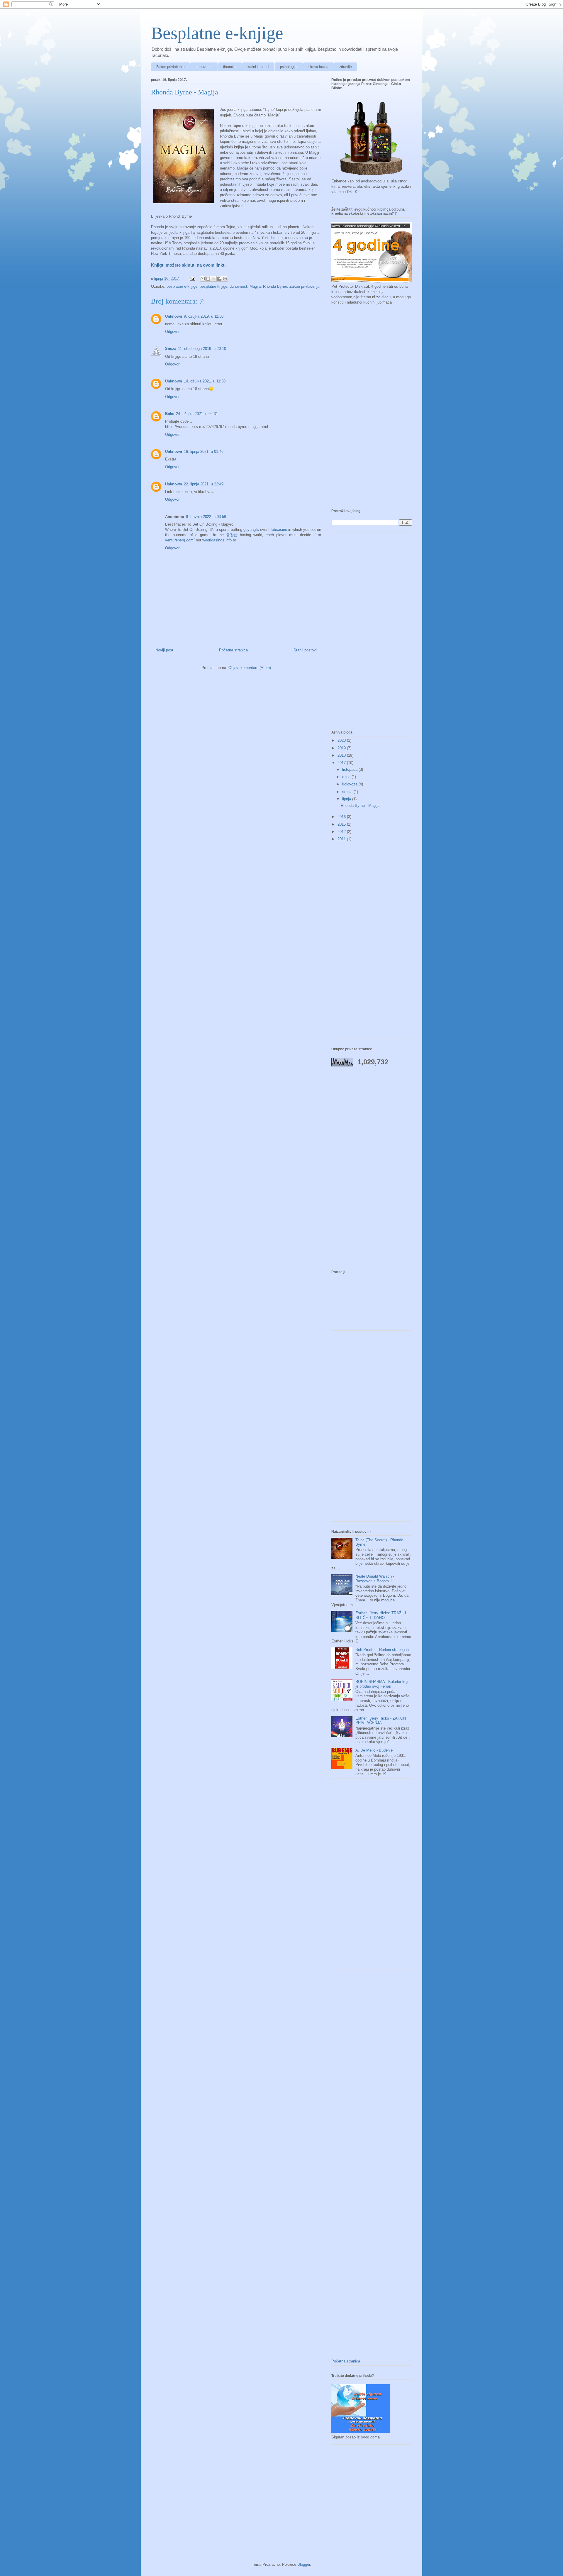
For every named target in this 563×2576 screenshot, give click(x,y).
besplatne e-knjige (182, 286)
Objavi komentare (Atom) (250, 668)
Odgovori (173, 332)
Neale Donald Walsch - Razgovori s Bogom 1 (375, 1579)
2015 (342, 824)
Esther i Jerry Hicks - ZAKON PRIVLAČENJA (381, 1721)
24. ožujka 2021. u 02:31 (197, 414)
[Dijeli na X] (214, 279)
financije (230, 67)
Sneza (171, 349)
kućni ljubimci (258, 67)
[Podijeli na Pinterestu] (225, 279)
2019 (342, 748)
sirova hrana (318, 67)
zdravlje (346, 67)
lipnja (347, 799)
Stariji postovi (305, 650)
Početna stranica (233, 650)
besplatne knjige (213, 286)
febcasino (279, 530)
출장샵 (232, 535)
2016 (342, 817)
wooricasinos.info (217, 540)
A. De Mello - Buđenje (374, 1750)
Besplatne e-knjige (217, 33)
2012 (342, 832)
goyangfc (251, 530)
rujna (347, 777)
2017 (342, 763)
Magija (255, 286)
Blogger (304, 2564)
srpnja (348, 792)
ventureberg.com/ (180, 540)
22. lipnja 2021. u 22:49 (204, 484)
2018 (342, 755)
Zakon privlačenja (171, 67)
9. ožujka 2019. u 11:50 (204, 316)
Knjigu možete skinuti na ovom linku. (189, 265)
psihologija (289, 67)
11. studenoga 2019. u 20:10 (202, 349)
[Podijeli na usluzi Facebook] (219, 279)
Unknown (174, 316)
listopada (350, 769)
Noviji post (164, 650)
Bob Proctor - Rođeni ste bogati (382, 1650)
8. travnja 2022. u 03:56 (206, 517)
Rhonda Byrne (275, 286)
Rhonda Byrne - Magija (360, 806)
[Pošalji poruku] (192, 278)
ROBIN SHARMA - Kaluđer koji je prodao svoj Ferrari (382, 1684)
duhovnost (204, 67)
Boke (170, 414)
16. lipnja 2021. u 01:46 (204, 452)
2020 (342, 740)
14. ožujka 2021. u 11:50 (205, 381)
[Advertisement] (372, 408)
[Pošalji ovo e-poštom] (203, 279)
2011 (342, 839)
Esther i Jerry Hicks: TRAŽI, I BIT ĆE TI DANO (381, 1615)
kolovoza (350, 784)
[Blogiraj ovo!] (208, 279)
